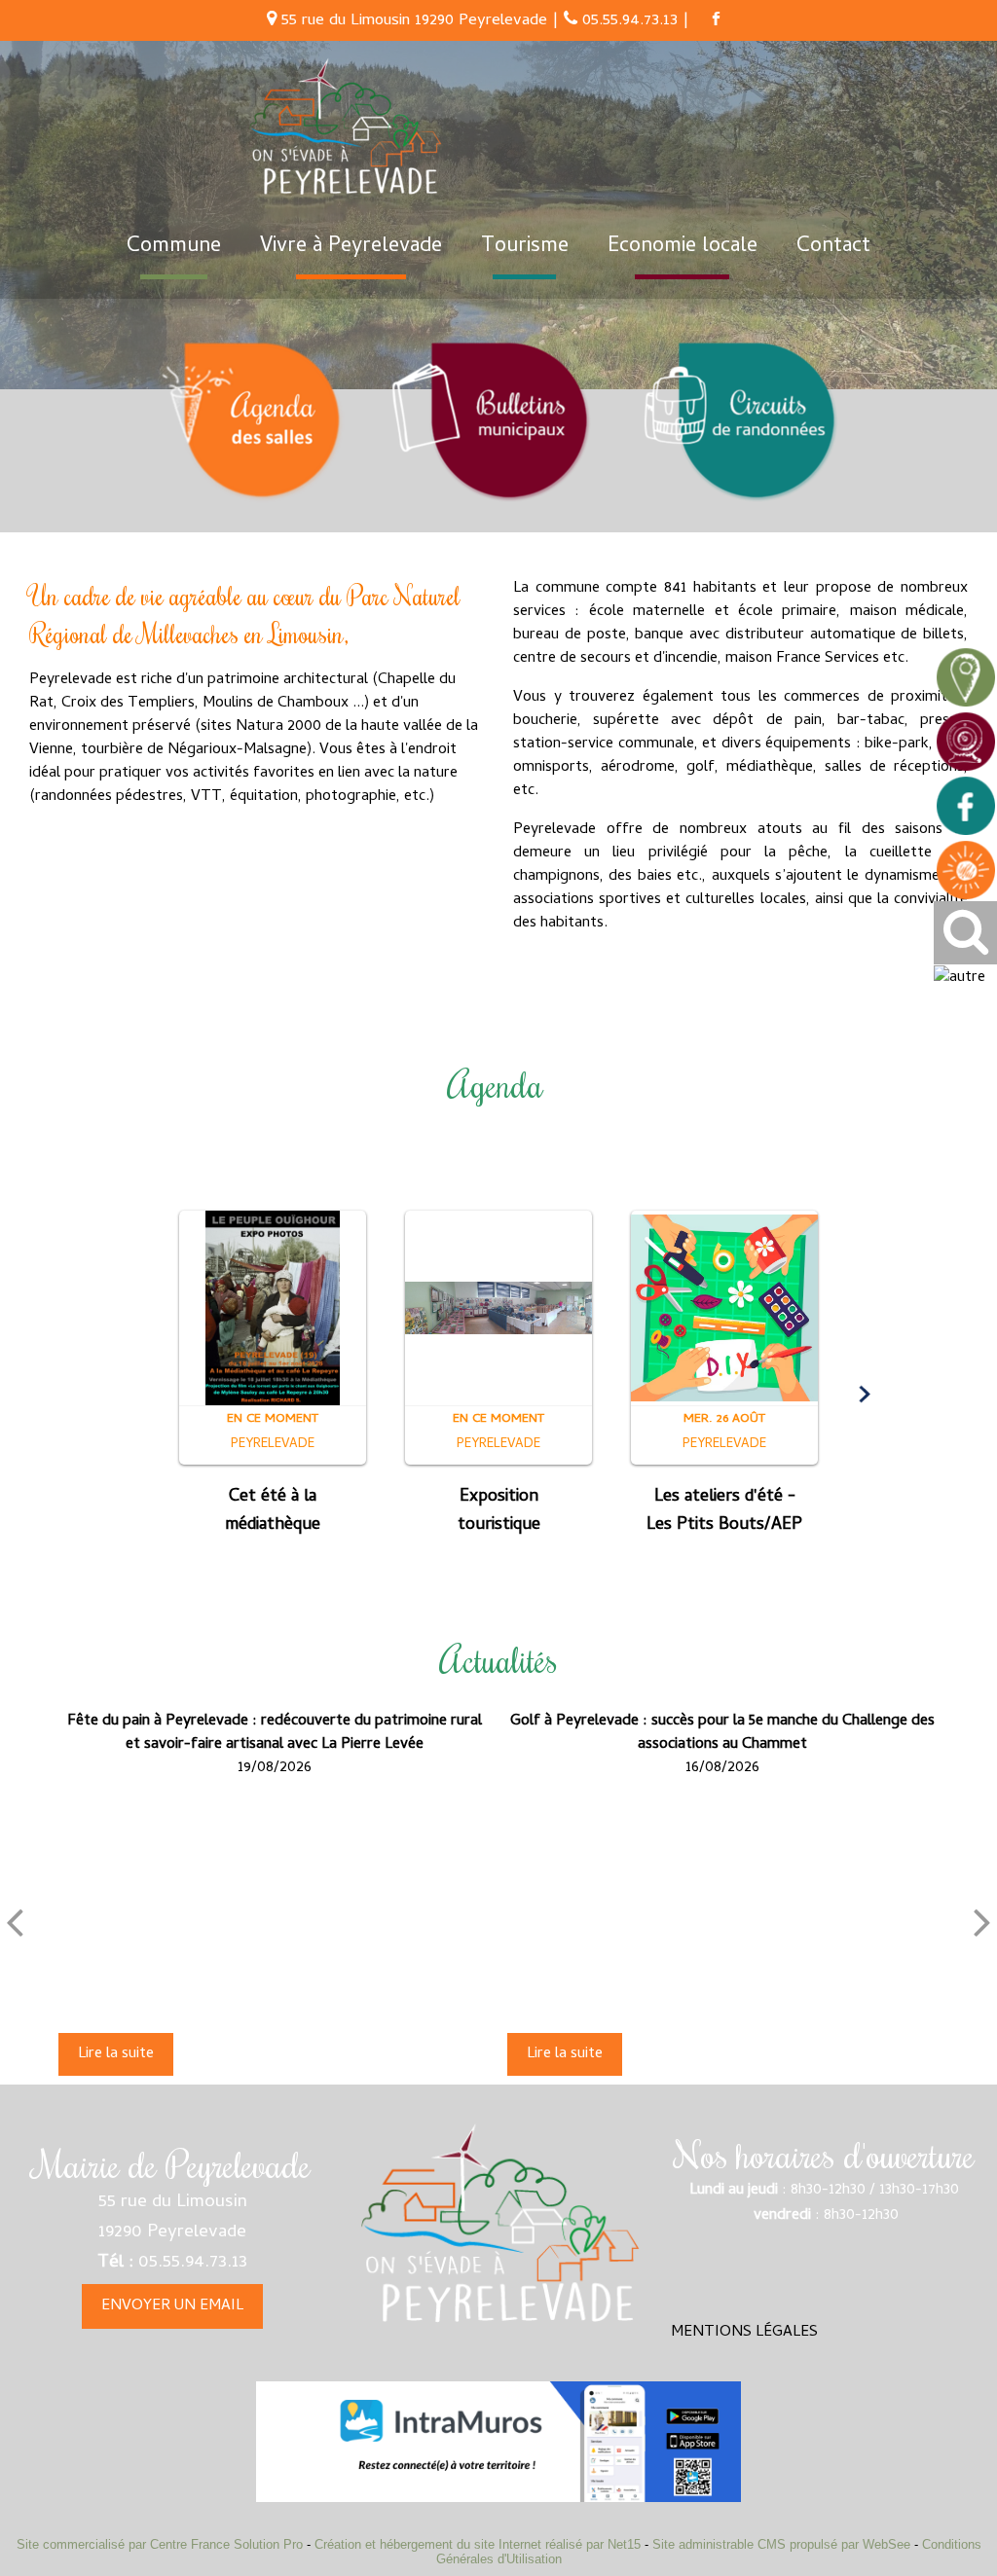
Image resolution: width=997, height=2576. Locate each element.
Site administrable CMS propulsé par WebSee (781, 2544)
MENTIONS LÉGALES (744, 2333)
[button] (133, 1395)
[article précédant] (15, 1922)
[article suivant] (982, 1922)
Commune (174, 247)
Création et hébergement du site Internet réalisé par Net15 (478, 2544)
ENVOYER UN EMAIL (172, 2306)
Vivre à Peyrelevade (351, 247)
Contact (833, 247)
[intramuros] (498, 2442)
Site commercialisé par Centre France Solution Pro (160, 2544)
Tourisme (525, 247)
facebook (716, 18)
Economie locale (683, 247)
